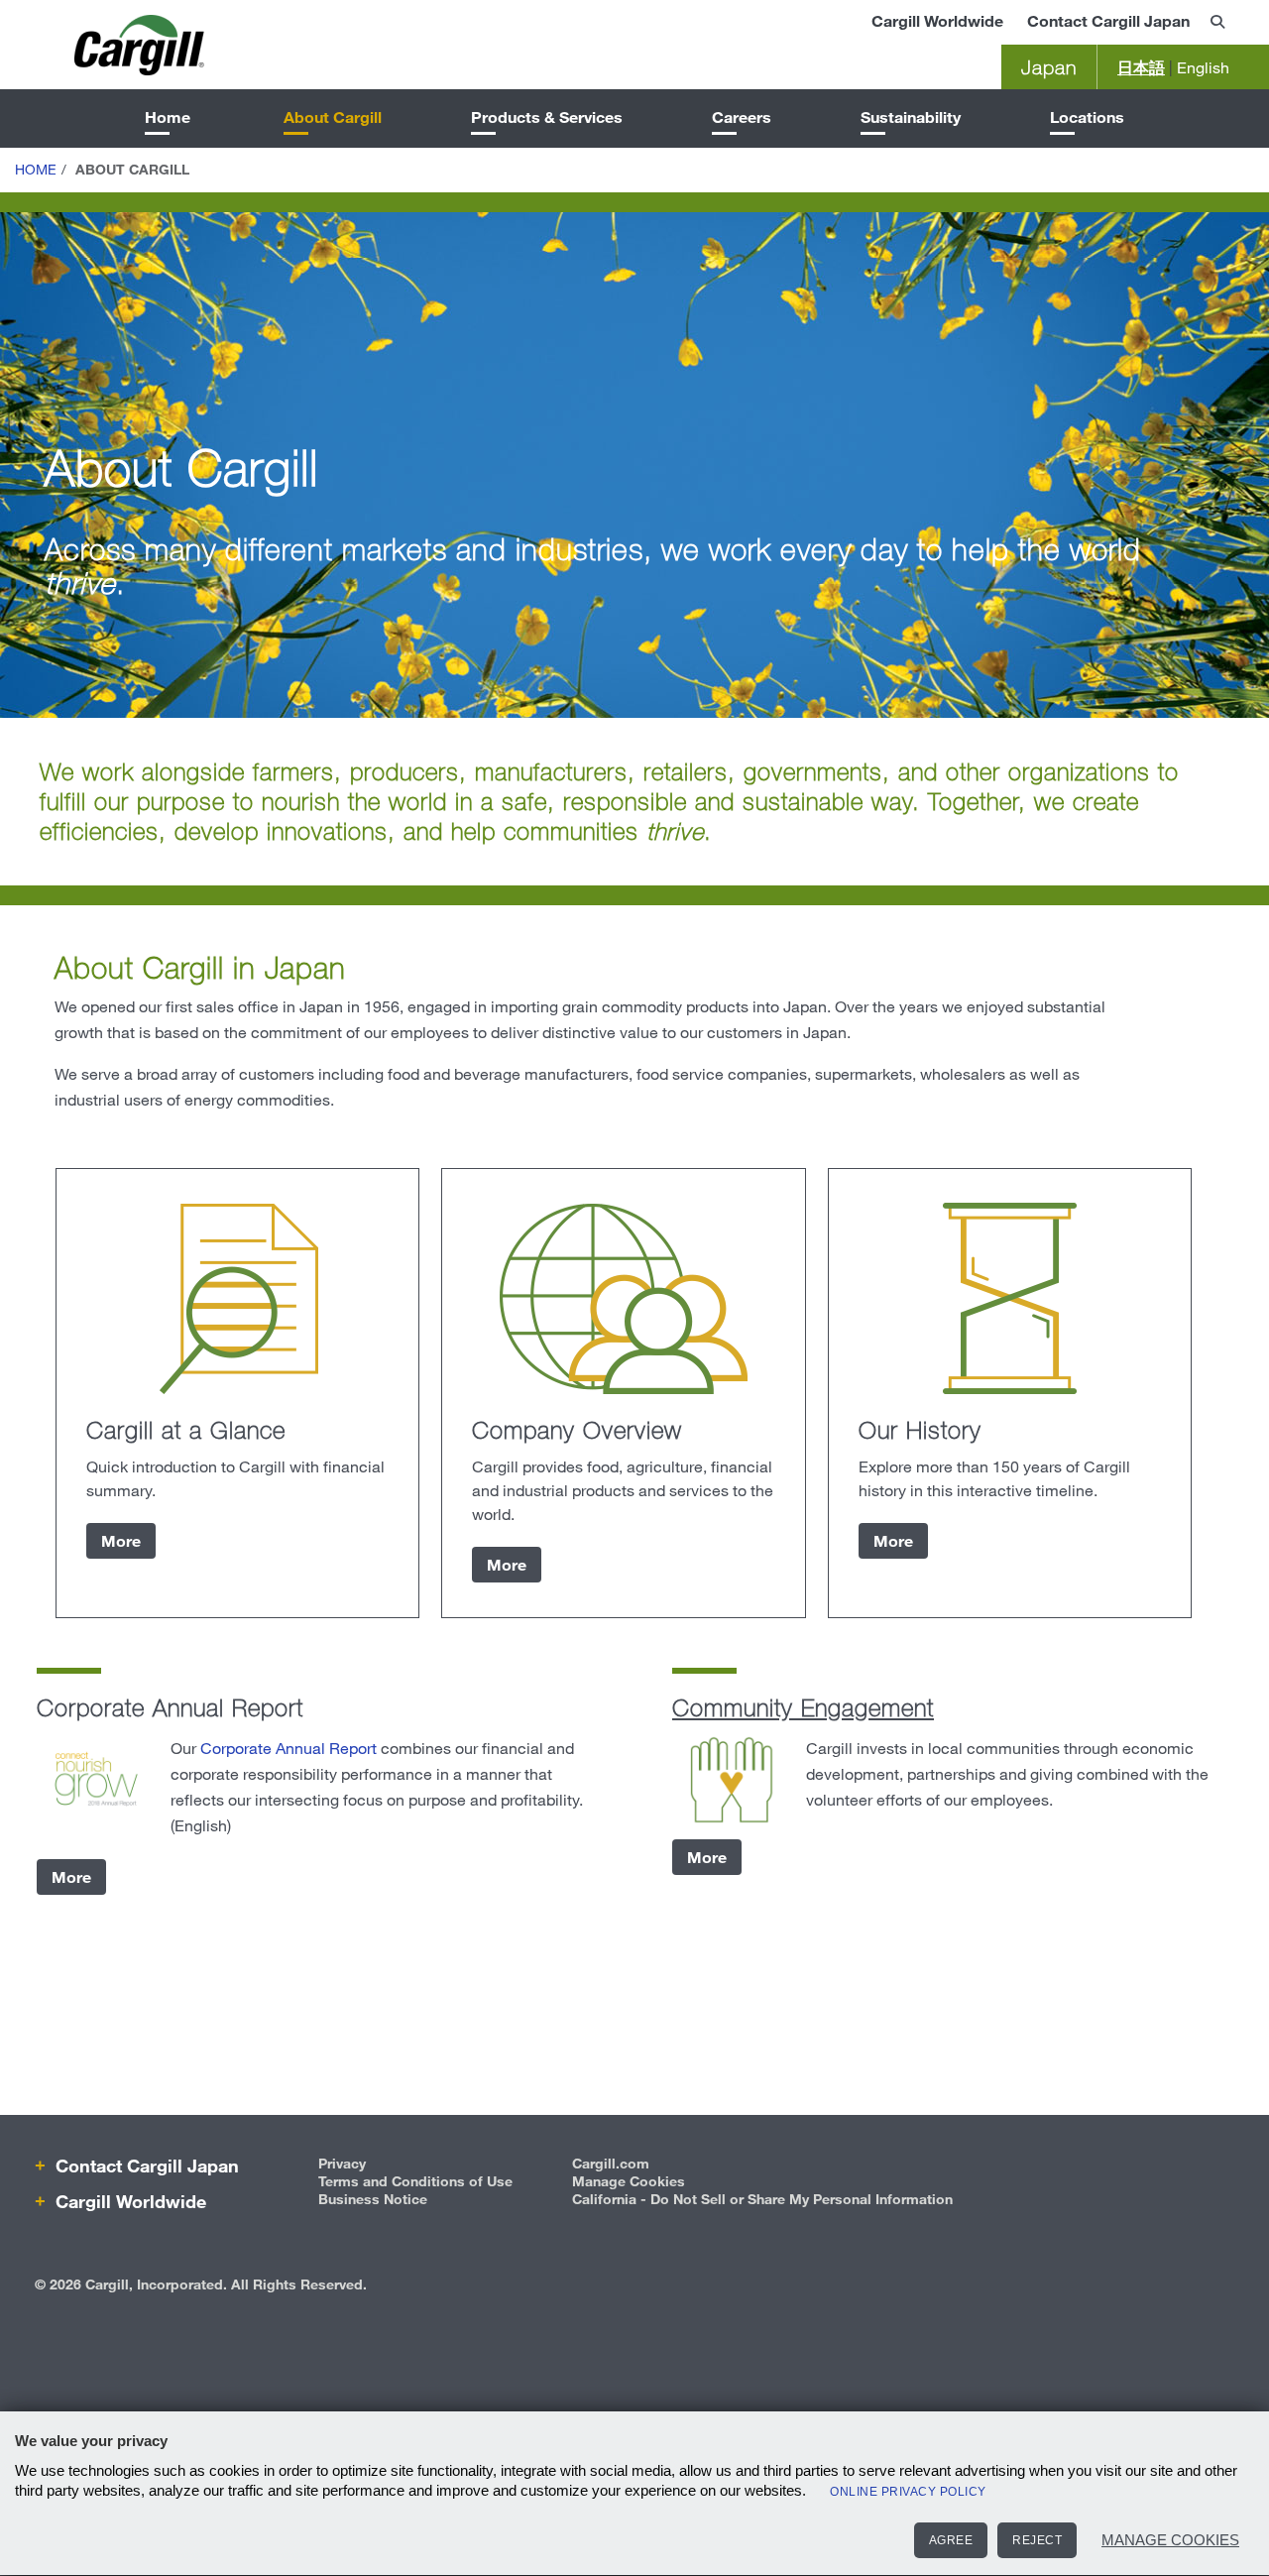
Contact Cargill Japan (1108, 20)
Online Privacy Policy (908, 2492)
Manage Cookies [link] (629, 2181)
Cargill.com (611, 2163)
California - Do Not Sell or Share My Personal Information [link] (762, 2199)
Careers (742, 117)
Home (168, 117)
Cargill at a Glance (186, 1429)
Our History (920, 1429)
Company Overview (577, 1429)
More (121, 1540)
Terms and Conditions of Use (415, 2181)
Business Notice (373, 2199)
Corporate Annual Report (288, 1748)
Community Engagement (803, 1707)
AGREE (951, 2540)
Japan (1049, 67)
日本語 (1141, 67)
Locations (1087, 117)
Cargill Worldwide (937, 20)
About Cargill (333, 117)
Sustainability (911, 117)
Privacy (342, 2163)
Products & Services (547, 117)
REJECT (1037, 2540)
